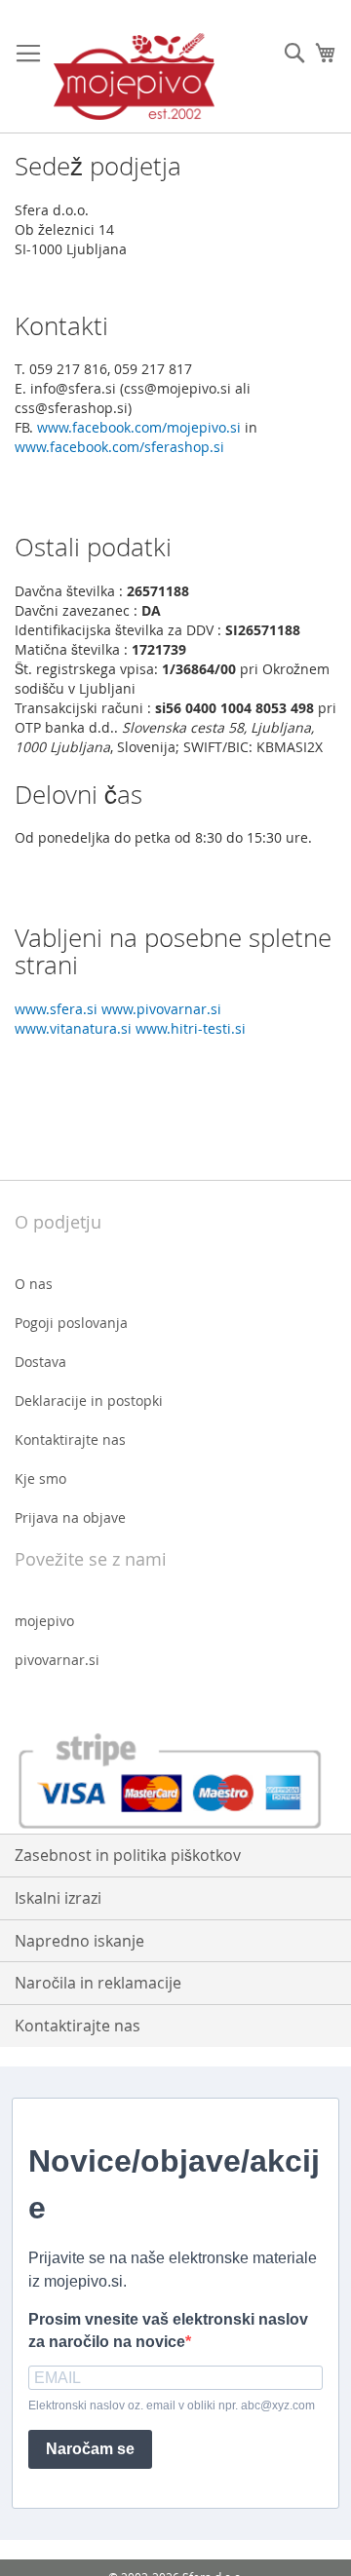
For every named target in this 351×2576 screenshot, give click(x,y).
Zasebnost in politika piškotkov (128, 1855)
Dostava (40, 1362)
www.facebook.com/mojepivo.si (139, 427)
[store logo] (134, 76)
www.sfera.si (56, 1009)
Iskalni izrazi (58, 1898)
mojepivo (44, 1621)
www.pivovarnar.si (161, 1009)
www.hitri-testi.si (191, 1028)
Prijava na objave (70, 1517)
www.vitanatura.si (73, 1028)
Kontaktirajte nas (70, 1440)
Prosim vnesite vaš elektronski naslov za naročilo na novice (168, 2330)
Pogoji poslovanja (71, 1323)
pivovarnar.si (57, 1660)
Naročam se (90, 2449)
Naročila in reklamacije (98, 1983)
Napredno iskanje (79, 1941)
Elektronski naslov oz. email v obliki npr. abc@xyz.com (172, 2406)
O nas (34, 1284)
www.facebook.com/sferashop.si (119, 447)
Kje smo (40, 1478)
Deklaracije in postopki (89, 1401)
